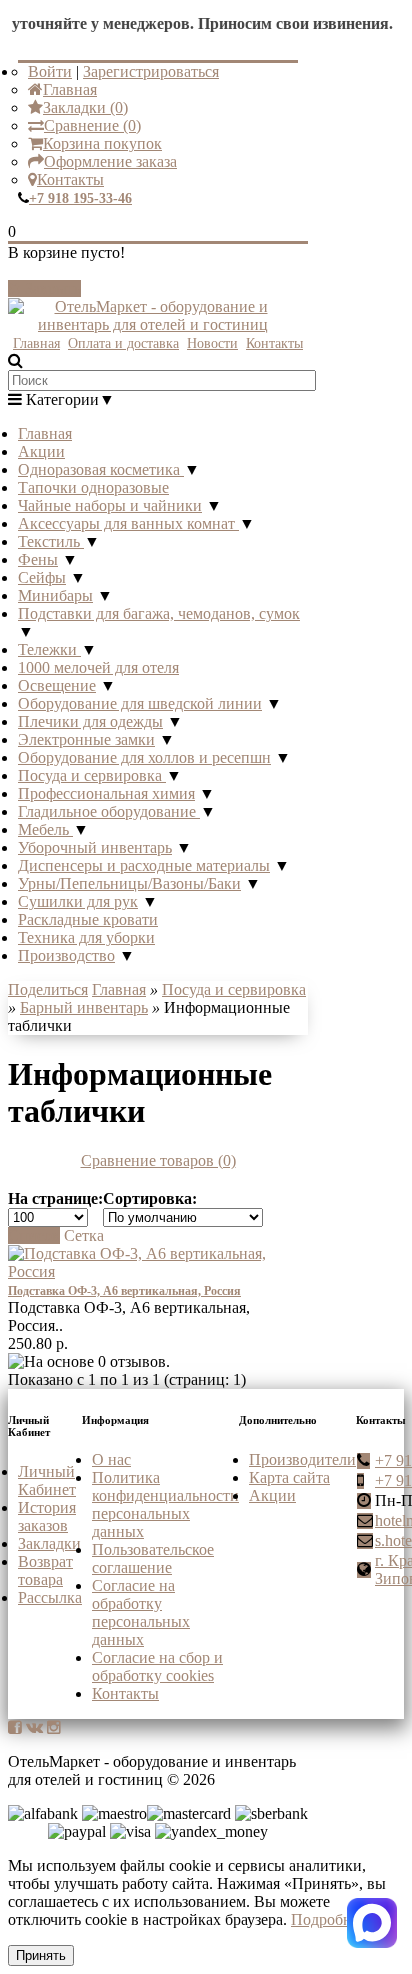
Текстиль (51, 541)
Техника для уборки (86, 937)
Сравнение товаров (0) (158, 1160)
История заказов (47, 1516)
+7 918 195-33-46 (80, 198)
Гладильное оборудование (109, 811)
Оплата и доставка (123, 343)
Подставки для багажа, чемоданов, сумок (159, 613)
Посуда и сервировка (92, 775)
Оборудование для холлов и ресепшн (144, 757)
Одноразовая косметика (101, 469)
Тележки (49, 649)
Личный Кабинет (47, 1480)
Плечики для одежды (90, 721)
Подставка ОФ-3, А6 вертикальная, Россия (124, 1291)
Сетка (84, 1235)
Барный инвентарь (84, 1007)
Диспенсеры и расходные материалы (144, 865)
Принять (41, 1955)
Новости (212, 343)
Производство (66, 955)
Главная (70, 89)
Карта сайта (289, 1477)
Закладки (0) (85, 107)
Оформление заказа (110, 161)
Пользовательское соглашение (153, 1558)
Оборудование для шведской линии (140, 703)
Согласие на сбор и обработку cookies (157, 1666)
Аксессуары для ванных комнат (128, 523)
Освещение (57, 685)
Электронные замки (86, 739)
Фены (38, 559)
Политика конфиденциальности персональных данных (165, 1504)
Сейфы (42, 577)
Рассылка (50, 1597)
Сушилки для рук (78, 901)
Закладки (49, 1543)
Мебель (45, 829)
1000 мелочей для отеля (98, 667)
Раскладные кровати (88, 919)
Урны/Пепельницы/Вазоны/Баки (129, 883)
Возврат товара (45, 1570)
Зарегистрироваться (151, 71)
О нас (111, 1459)
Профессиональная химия (106, 793)
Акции (41, 451)
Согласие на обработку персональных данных (141, 1612)
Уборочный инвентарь (95, 847)
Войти (50, 71)
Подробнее (328, 1919)
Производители (302, 1459)
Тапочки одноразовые (93, 487)
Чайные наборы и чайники (110, 505)
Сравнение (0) (92, 125)
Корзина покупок (102, 143)
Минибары (55, 595)
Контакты (70, 179)
